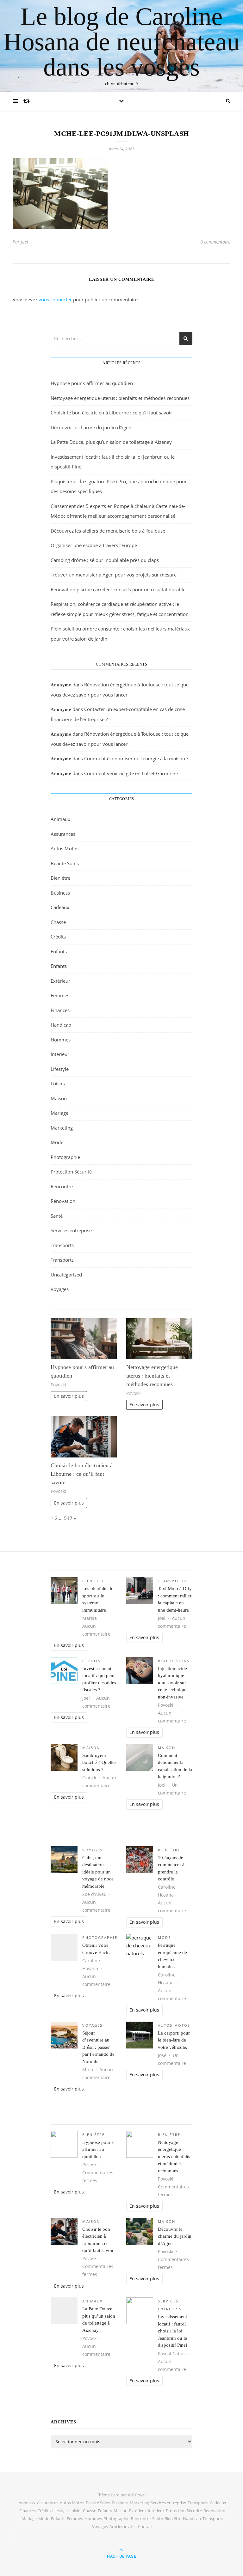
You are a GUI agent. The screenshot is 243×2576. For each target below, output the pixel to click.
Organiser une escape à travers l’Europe (94, 545)
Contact (145, 2526)
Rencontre (62, 1186)
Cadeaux (60, 907)
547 (68, 1518)
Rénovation (63, 1201)
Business (60, 893)
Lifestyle (60, 1069)
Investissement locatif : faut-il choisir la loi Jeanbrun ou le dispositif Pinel (172, 2331)
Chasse (58, 922)
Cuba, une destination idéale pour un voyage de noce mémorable (98, 1872)
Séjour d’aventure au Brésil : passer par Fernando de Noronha (98, 2047)
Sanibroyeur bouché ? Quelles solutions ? (99, 1762)
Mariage (59, 1113)
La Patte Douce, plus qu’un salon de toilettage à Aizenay (111, 442)
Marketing (62, 1128)
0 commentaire (215, 242)
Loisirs (58, 1083)
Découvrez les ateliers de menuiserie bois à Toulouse (108, 531)
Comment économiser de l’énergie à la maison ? (136, 758)
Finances (60, 1010)
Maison (59, 1098)
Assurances (63, 834)
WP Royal (137, 2495)
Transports (62, 1245)
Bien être (60, 878)
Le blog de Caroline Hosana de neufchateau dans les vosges (121, 42)
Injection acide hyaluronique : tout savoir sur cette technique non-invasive (173, 1683)
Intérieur (60, 1054)
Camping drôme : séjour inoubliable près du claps (105, 560)
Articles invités (123, 2526)
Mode (57, 1142)
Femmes (60, 995)
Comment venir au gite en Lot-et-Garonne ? (131, 773)
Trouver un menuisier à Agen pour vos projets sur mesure (114, 575)
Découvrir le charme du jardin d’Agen (91, 427)
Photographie (65, 1157)
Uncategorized (66, 1275)
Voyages (60, 1289)
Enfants (59, 951)
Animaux (60, 819)
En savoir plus (69, 1396)
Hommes (61, 1040)
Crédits (58, 937)
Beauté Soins (65, 863)
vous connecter (55, 299)
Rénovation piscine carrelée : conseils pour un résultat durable (118, 589)
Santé (57, 1216)
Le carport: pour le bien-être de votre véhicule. (174, 2040)
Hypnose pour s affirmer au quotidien (92, 383)
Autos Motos (65, 848)
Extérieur (60, 981)
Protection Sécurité (71, 1172)
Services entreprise (71, 1230)
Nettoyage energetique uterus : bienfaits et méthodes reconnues (120, 398)
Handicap (61, 1025)
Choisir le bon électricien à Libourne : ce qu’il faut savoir (111, 413)
